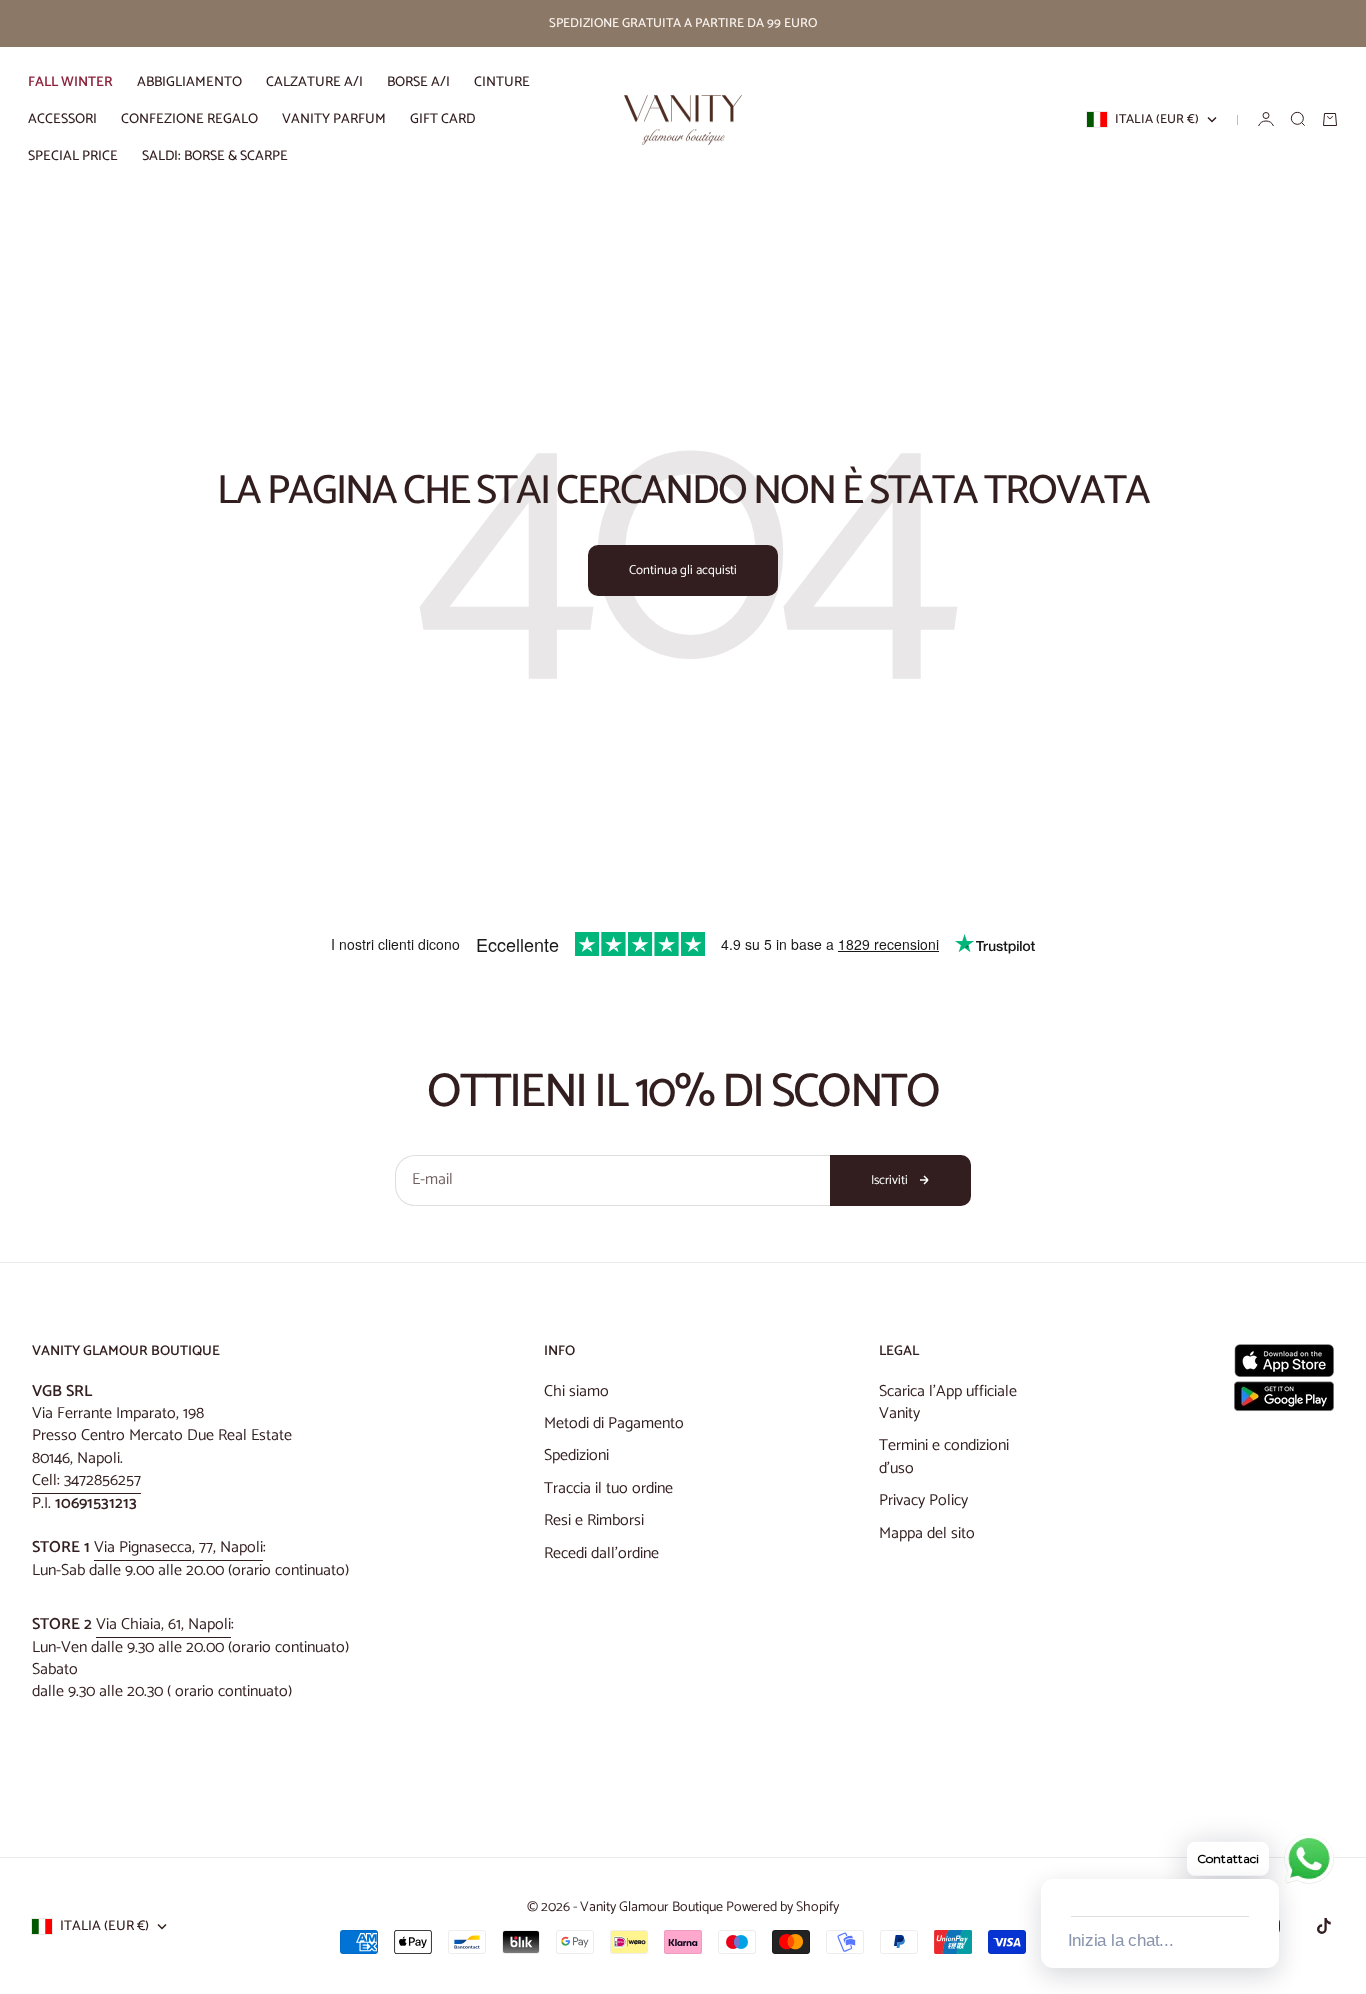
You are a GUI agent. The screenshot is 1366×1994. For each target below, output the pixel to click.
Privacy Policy (923, 1500)
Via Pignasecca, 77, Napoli (178, 1547)
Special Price (73, 156)
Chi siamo (576, 1391)
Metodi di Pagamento (614, 1423)
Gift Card (442, 119)
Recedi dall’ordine (601, 1553)
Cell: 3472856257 (86, 1480)
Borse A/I (418, 82)
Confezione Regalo (189, 119)
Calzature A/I (314, 82)
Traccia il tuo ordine (608, 1488)
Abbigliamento (189, 82)
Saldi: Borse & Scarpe (215, 156)
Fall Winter (70, 82)
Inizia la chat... (1121, 1940)
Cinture (502, 82)
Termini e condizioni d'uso (944, 1456)
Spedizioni (576, 1455)
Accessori (62, 119)
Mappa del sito (927, 1533)
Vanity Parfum (334, 119)
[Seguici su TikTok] (1324, 1926)
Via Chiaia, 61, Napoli (163, 1624)
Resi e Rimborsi (594, 1520)
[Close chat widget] (1262, 1856)
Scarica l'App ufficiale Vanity (948, 1402)
